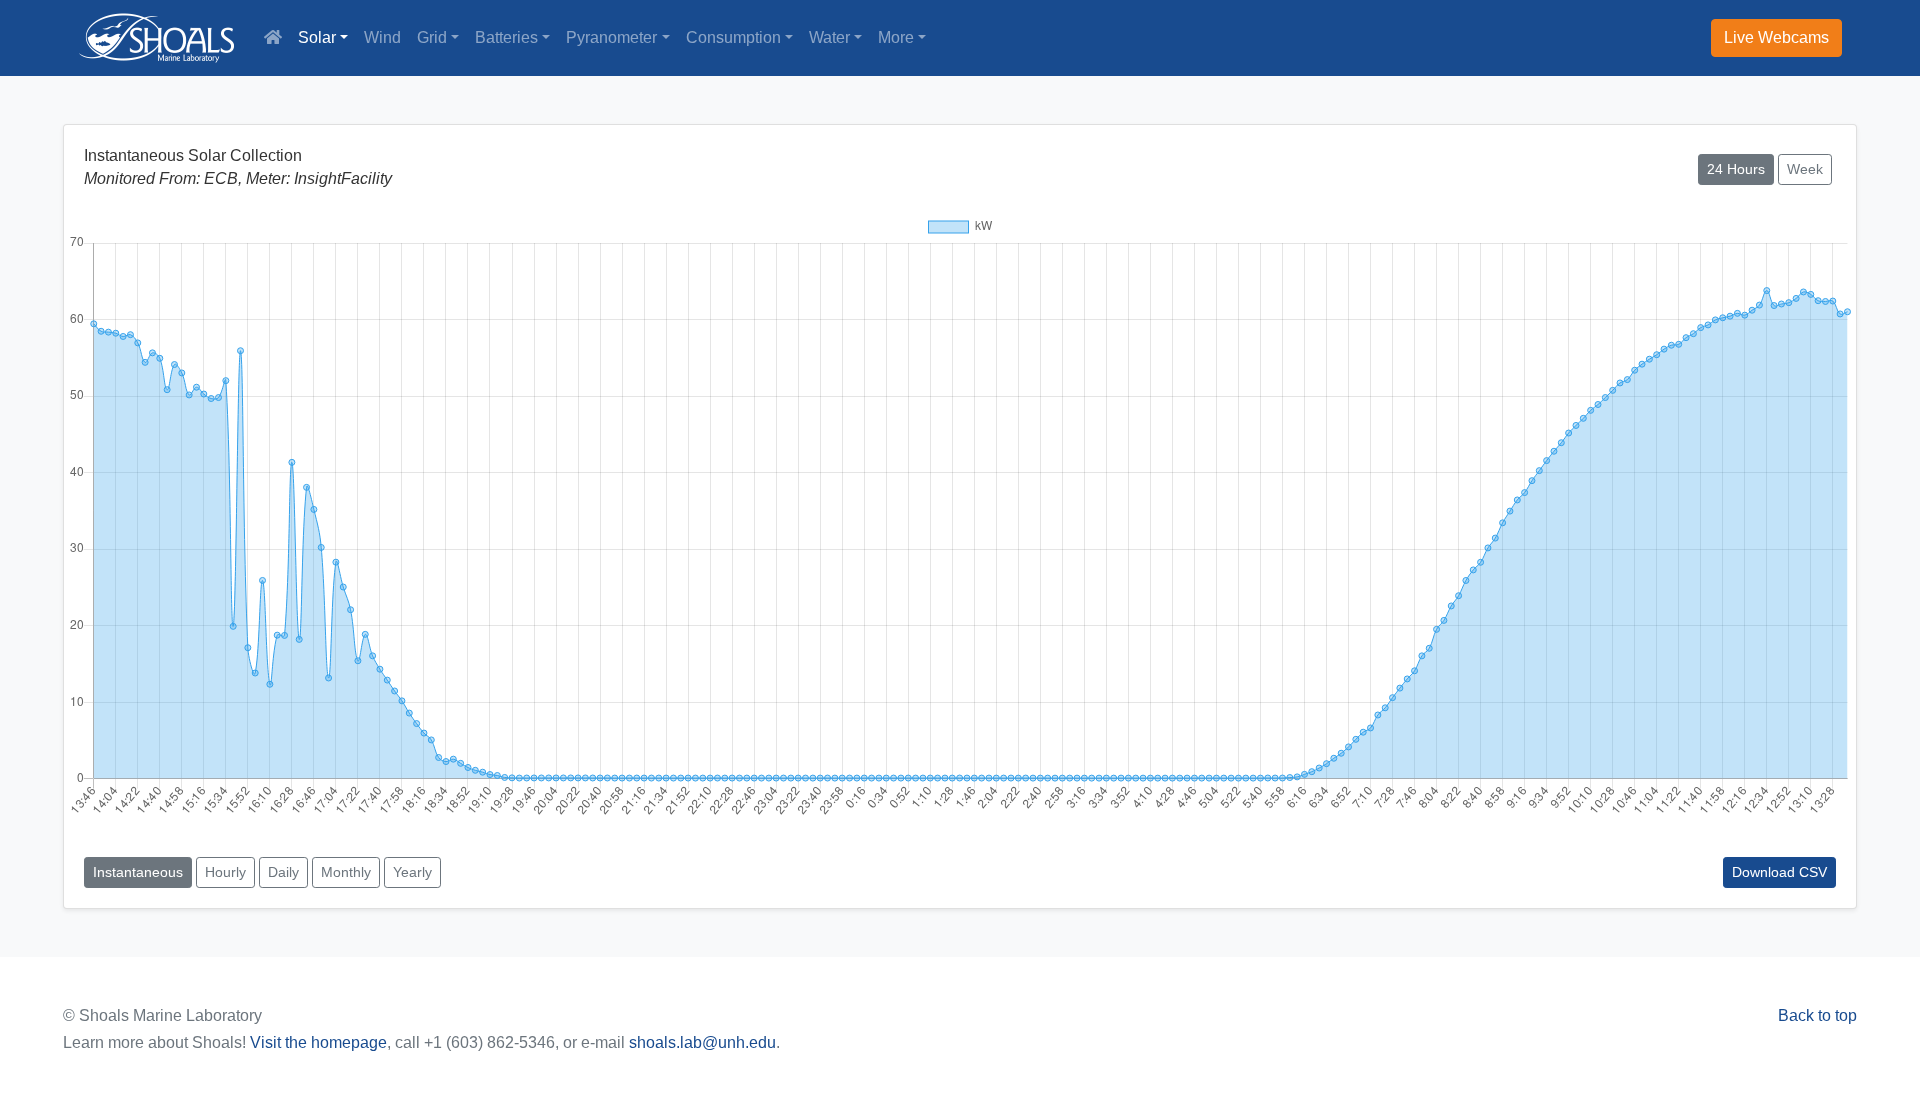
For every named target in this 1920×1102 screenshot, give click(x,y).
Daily (283, 872)
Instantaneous (138, 872)
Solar (317, 37)
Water (829, 37)
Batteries (506, 37)
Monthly (346, 872)
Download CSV (1779, 872)
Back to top (1817, 1015)
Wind (382, 37)
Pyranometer (611, 37)
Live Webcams (1776, 37)
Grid (432, 37)
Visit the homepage (318, 1042)
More (896, 37)
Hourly (225, 872)
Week (1805, 169)
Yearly (412, 872)
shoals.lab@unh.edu (702, 1042)
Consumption (733, 37)
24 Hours (1736, 169)
